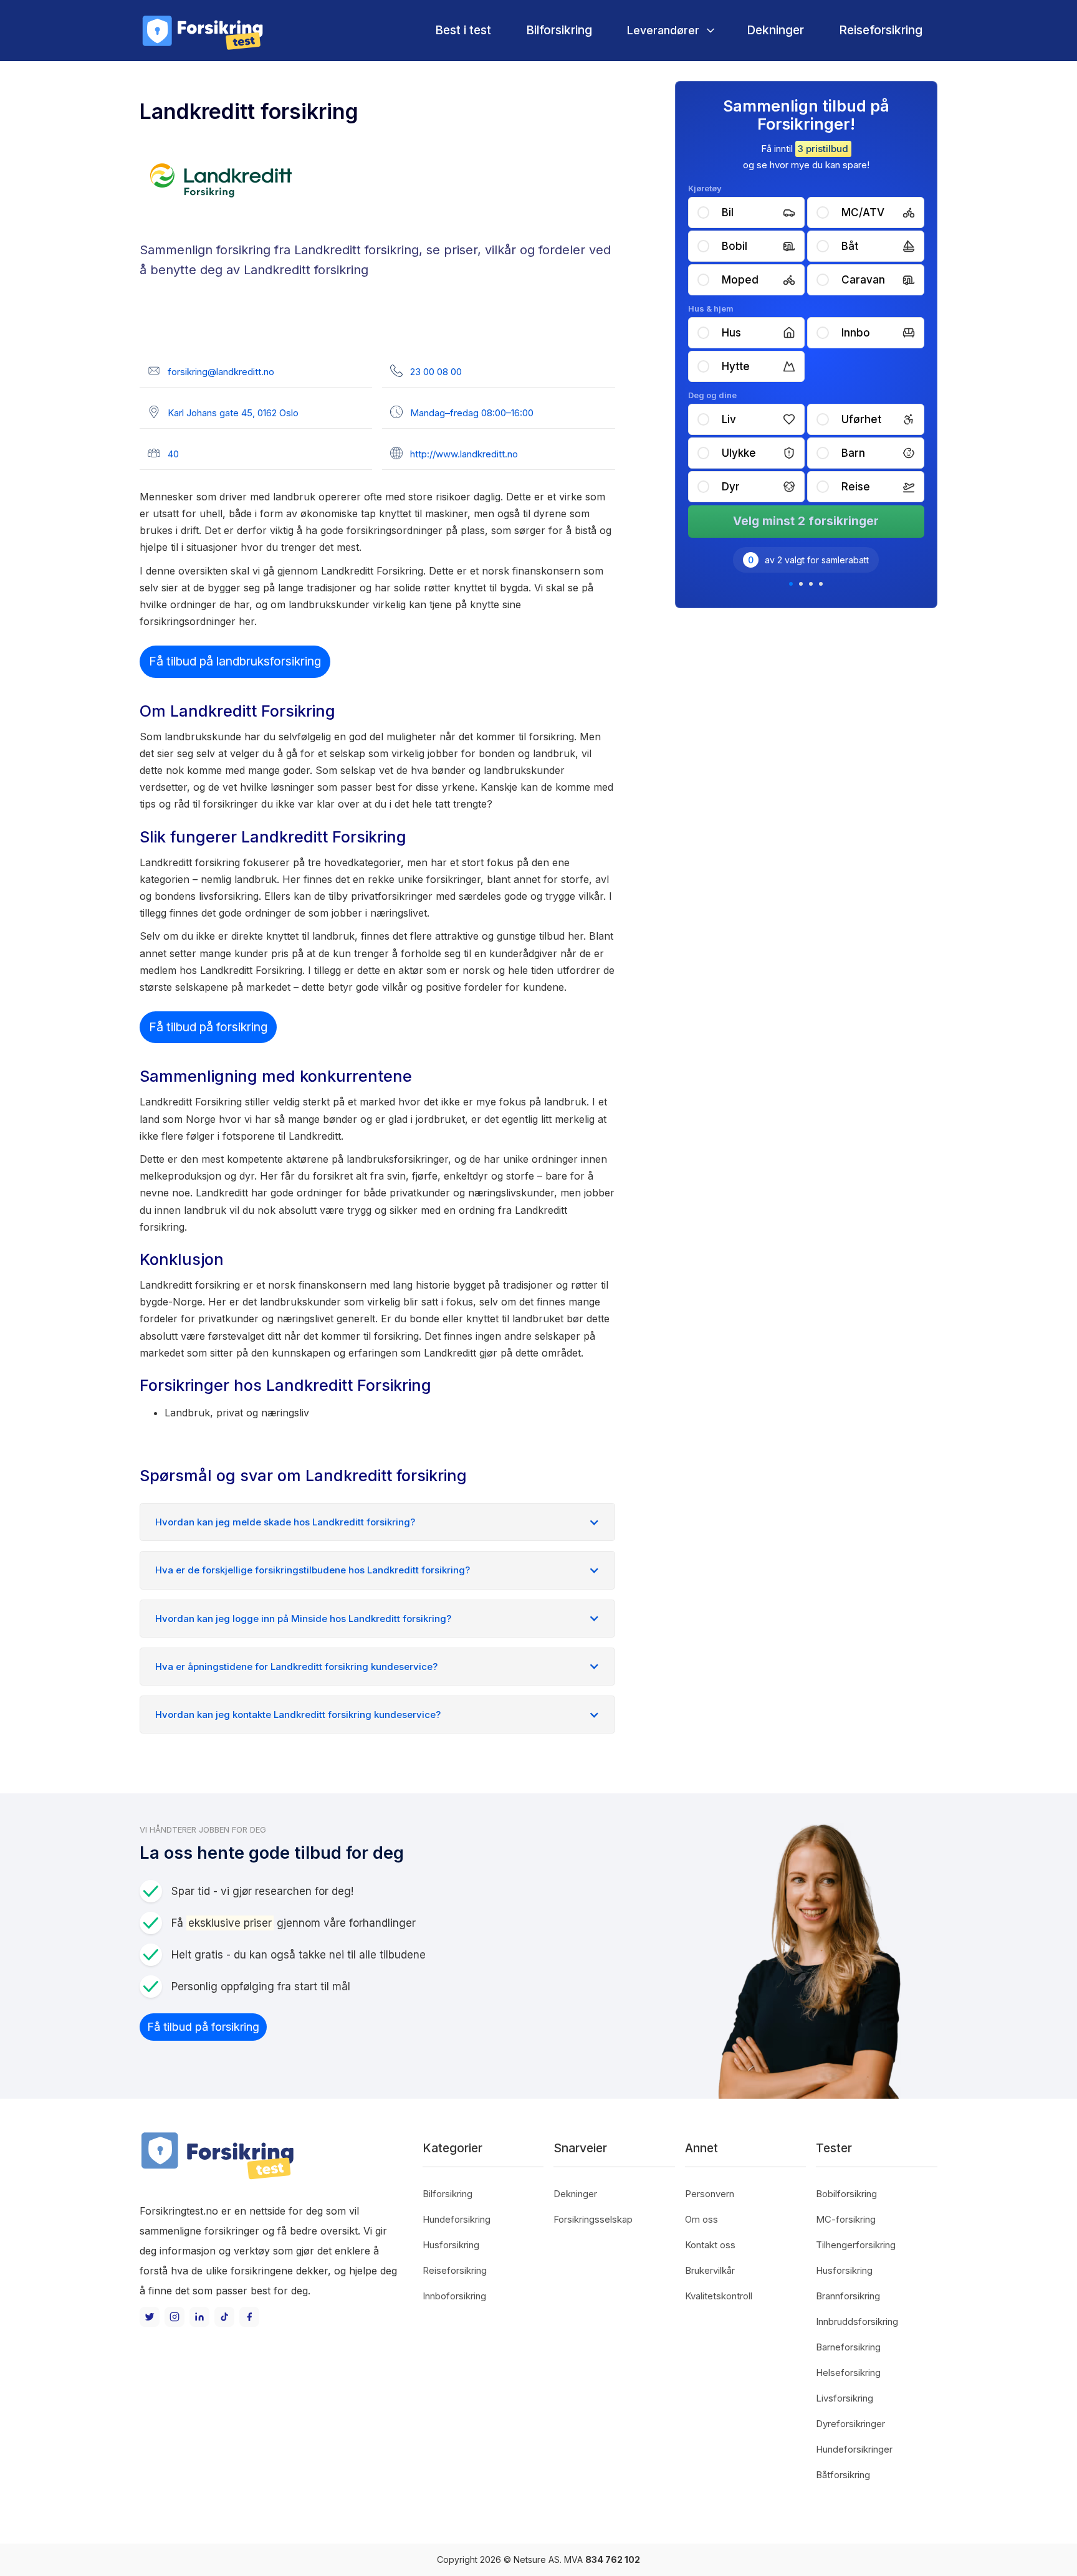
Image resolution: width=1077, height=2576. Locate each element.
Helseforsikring (848, 2373)
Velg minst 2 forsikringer (806, 521)
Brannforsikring (848, 2296)
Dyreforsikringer (850, 2424)
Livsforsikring (845, 2398)
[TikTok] (224, 2317)
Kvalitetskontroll (719, 2296)
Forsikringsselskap (593, 2219)
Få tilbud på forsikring (208, 1027)
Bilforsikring (559, 30)
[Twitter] (150, 2317)
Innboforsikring (454, 2296)
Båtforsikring (843, 2475)
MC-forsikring (846, 2219)
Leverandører (663, 30)
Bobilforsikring (846, 2194)
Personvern (710, 2194)
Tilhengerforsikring (856, 2245)
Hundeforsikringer (854, 2449)
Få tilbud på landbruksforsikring (235, 661)
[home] (202, 31)
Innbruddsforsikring (857, 2321)
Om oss (701, 2219)
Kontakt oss (710, 2245)
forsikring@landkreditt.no (221, 372)
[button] (669, 30)
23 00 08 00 (436, 372)
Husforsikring (451, 2245)
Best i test (463, 30)
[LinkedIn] (199, 2317)
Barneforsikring (848, 2347)
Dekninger (775, 30)
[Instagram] (175, 2317)
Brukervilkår (710, 2270)
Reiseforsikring (881, 30)
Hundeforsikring (457, 2219)
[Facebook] (249, 2317)
